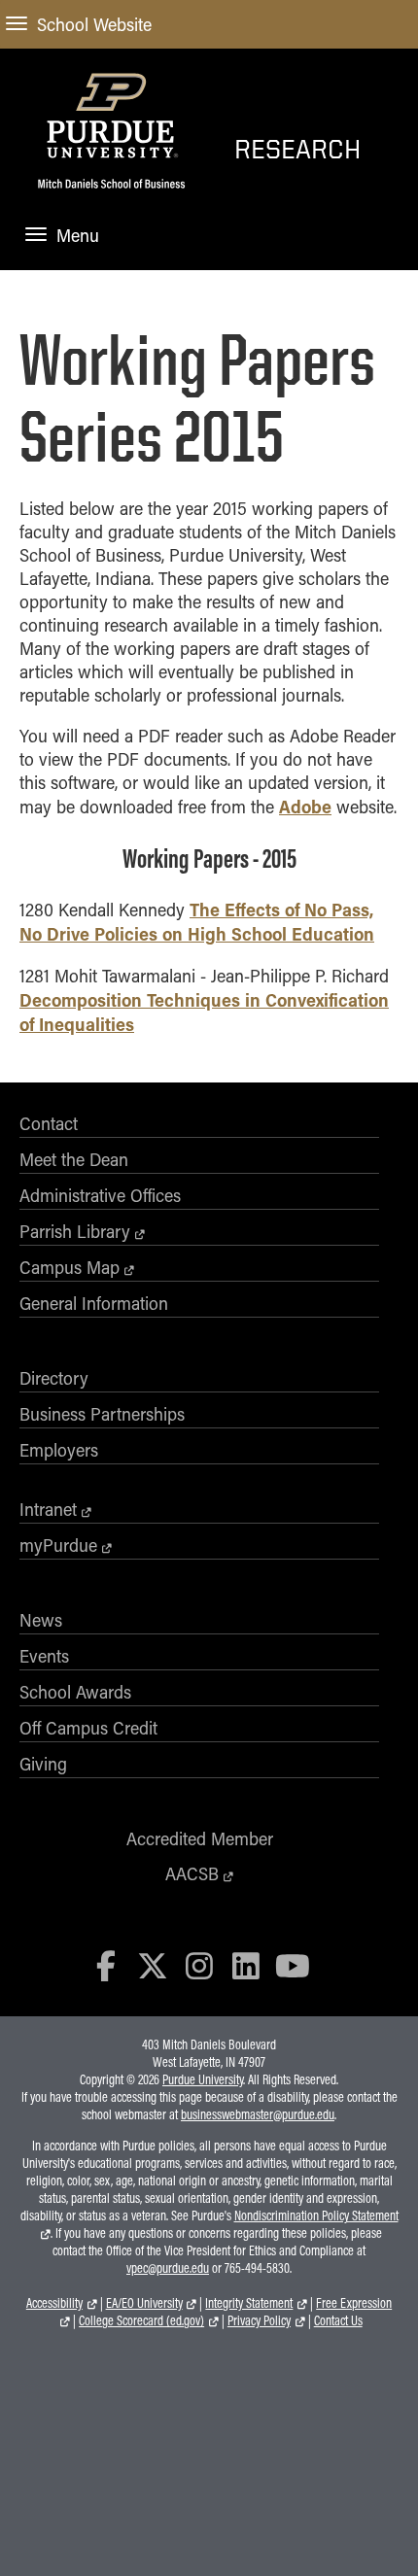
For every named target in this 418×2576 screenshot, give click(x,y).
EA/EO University (144, 2303)
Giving (43, 1764)
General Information (94, 1303)
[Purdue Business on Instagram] (199, 1965)
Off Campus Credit (88, 1728)
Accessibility (54, 2303)
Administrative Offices (100, 1195)
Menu (78, 235)
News (41, 1620)
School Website (94, 24)
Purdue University (203, 2079)
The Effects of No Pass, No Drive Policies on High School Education (197, 921)
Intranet (48, 1509)
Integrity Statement (249, 2303)
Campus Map (70, 1267)
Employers (59, 1450)
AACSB (192, 1873)
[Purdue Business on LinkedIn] (246, 1965)
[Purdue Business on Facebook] (107, 1965)
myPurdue (58, 1545)
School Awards (75, 1692)
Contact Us (338, 2320)
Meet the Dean (74, 1159)
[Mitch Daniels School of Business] (111, 193)
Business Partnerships (102, 1414)
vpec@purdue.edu (168, 2268)
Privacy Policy (259, 2320)
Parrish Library (75, 1231)
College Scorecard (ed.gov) (141, 2320)
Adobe (305, 806)
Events (44, 1656)
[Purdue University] (111, 114)
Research (297, 148)
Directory (54, 1378)
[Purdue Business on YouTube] (293, 1965)
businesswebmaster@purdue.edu (258, 2114)
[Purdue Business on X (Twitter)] (153, 1965)
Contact (49, 1123)
